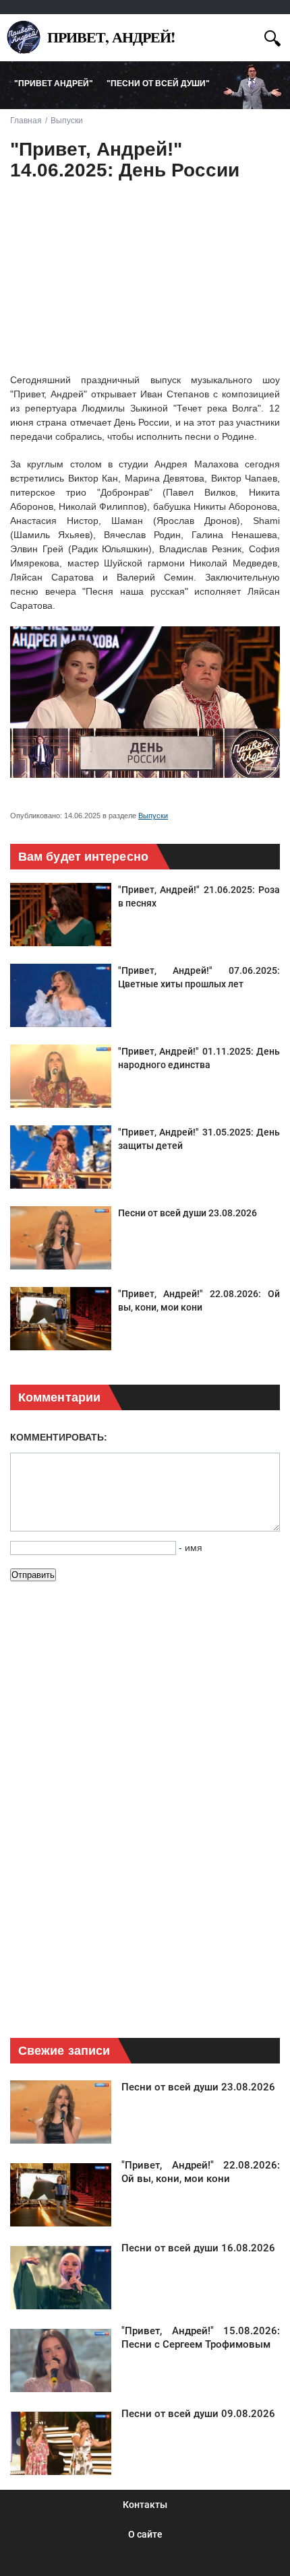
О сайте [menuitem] (145, 2534)
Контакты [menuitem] (145, 2505)
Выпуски (153, 816)
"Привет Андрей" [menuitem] (54, 84)
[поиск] (272, 37)
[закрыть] (248, 36)
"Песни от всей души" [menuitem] (158, 84)
